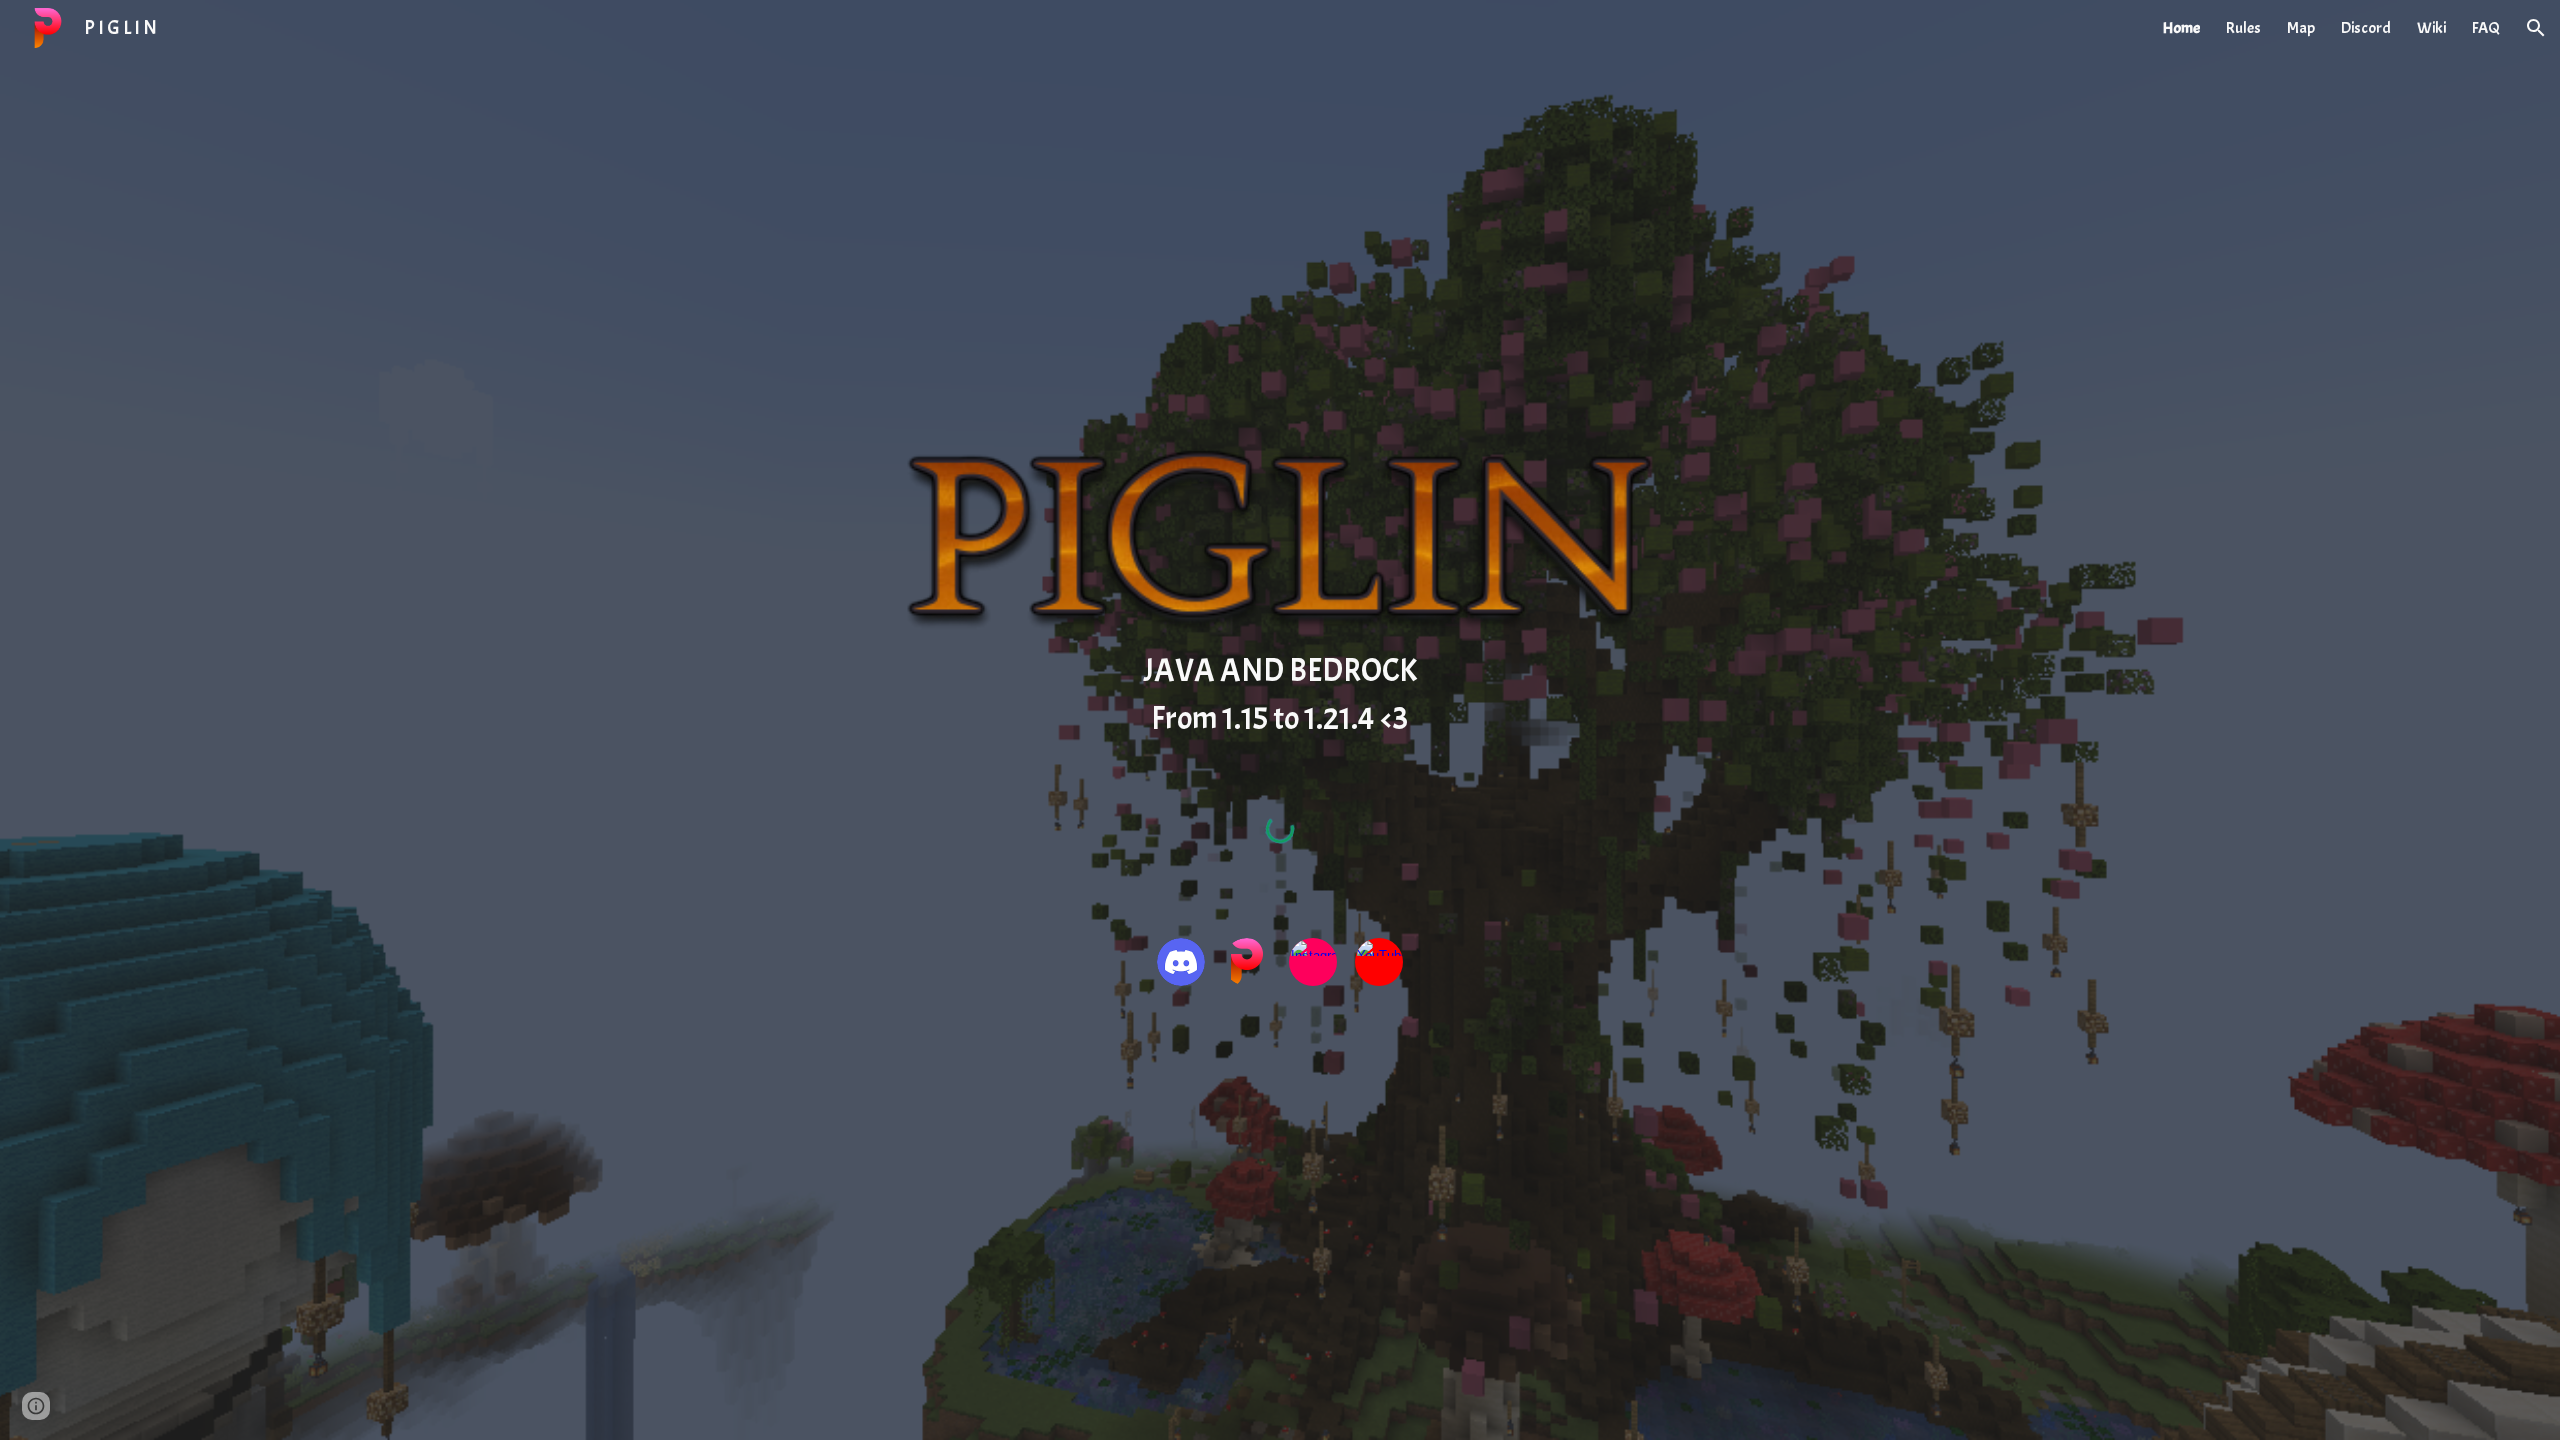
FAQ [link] (2486, 28)
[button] (2536, 28)
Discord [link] (2366, 28)
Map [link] (2301, 28)
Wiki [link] (2431, 28)
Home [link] (2181, 28)
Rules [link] (2243, 28)
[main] (1280, 695)
